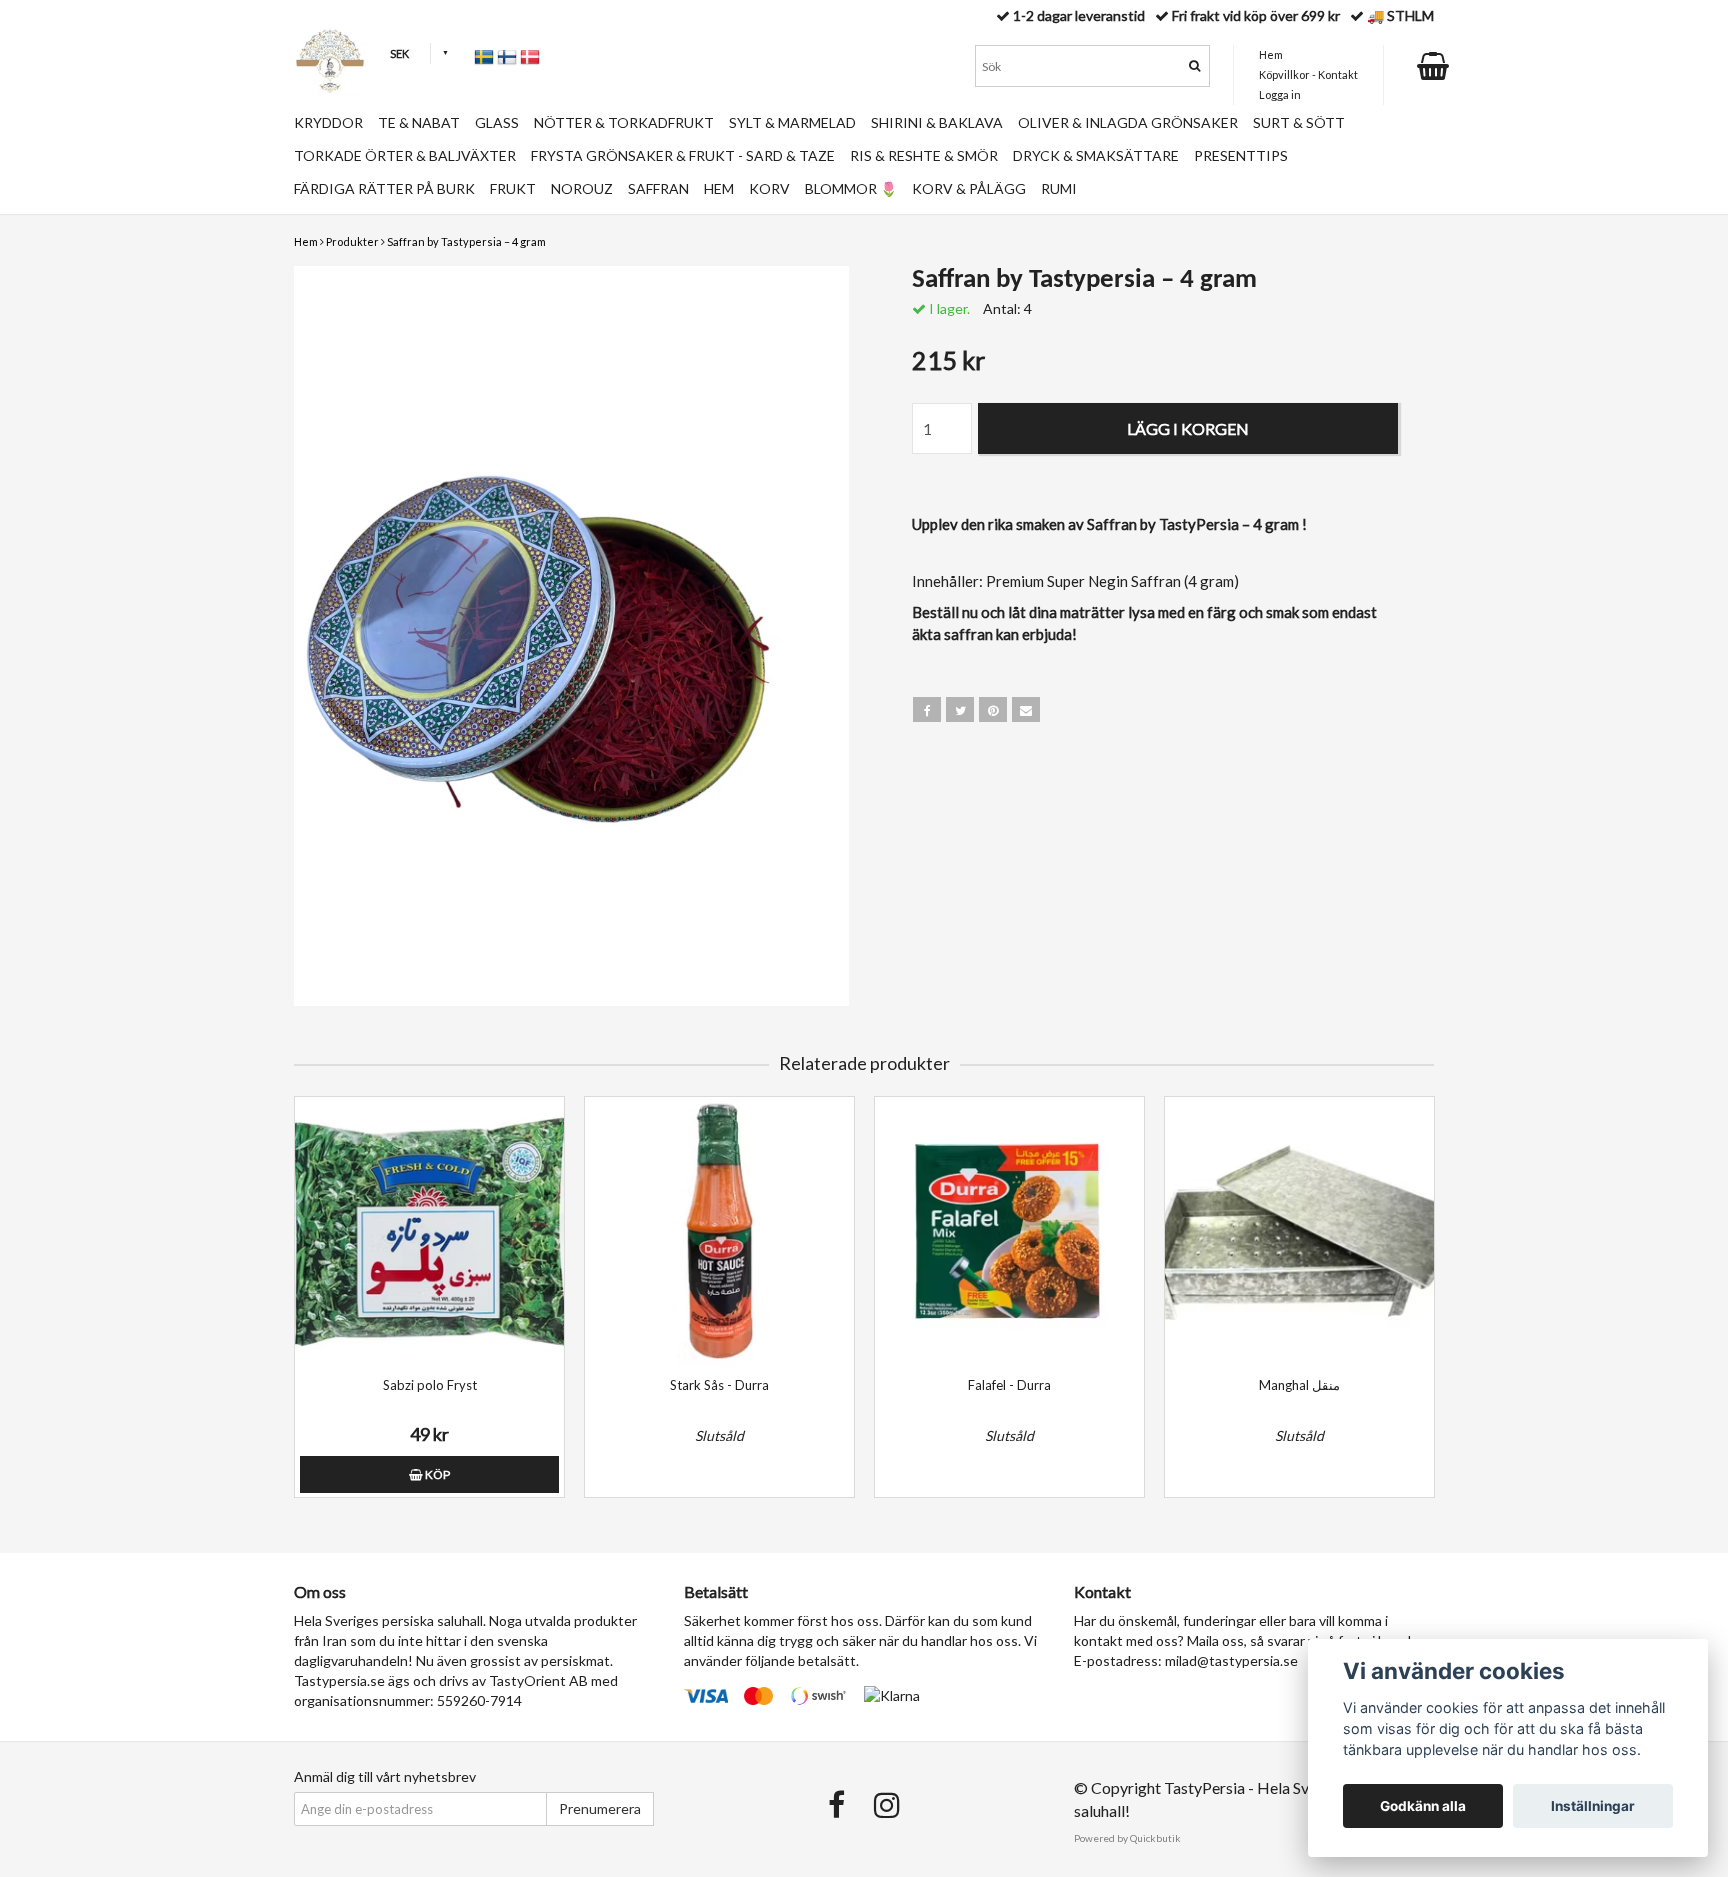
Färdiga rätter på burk (384, 188)
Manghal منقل (1299, 1385)
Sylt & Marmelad (792, 122)
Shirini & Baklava (937, 122)
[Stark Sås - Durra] (719, 1231)
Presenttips (1241, 155)
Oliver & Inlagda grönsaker (1128, 122)
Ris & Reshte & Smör (924, 155)
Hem (306, 241)
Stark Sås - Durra (719, 1385)
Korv (769, 188)
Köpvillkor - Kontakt (1308, 74)
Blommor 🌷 (851, 188)
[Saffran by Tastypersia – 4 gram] (571, 636)
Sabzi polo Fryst (430, 1385)
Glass (497, 122)
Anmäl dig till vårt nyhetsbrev (385, 1776)
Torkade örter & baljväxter (405, 155)
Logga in (1280, 94)
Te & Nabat (419, 122)
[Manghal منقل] (1299, 1231)
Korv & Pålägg (969, 188)
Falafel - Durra (1009, 1385)
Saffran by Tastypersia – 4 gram (466, 241)
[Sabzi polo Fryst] (429, 1231)
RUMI (1059, 188)
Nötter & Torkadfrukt (624, 122)
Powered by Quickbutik (1127, 1838)
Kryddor (328, 122)
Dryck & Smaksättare (1096, 155)
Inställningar (1593, 1806)
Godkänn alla (1423, 1806)
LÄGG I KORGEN (1188, 428)
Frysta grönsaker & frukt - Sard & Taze (683, 155)
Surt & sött (1299, 122)
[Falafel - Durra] (1009, 1231)
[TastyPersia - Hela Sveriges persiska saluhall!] (330, 61)
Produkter (352, 241)
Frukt (513, 188)
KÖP (436, 1474)
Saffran (658, 188)
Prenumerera (600, 1808)
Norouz (582, 188)
